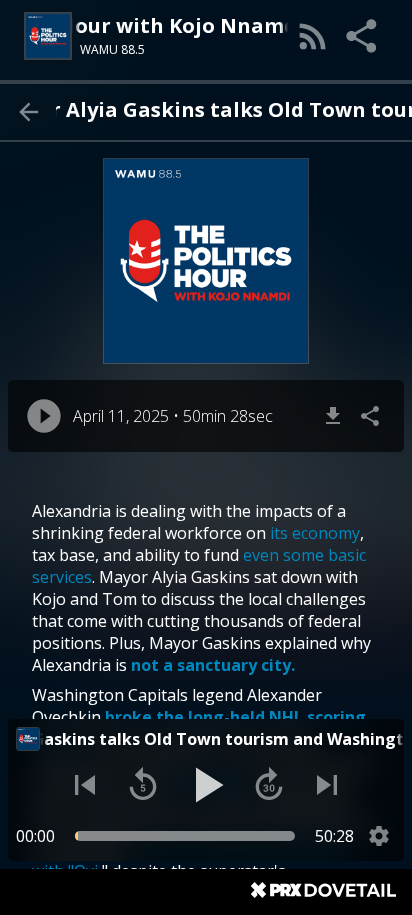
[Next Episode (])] (327, 785)
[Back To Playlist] (28, 112)
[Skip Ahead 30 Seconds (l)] (269, 785)
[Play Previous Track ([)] (85, 785)
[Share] (363, 36)
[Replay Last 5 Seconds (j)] (143, 785)
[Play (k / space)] (206, 785)
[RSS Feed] (313, 36)
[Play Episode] (44, 416)
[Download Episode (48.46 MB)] (333, 416)
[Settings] (379, 836)
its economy (315, 533)
